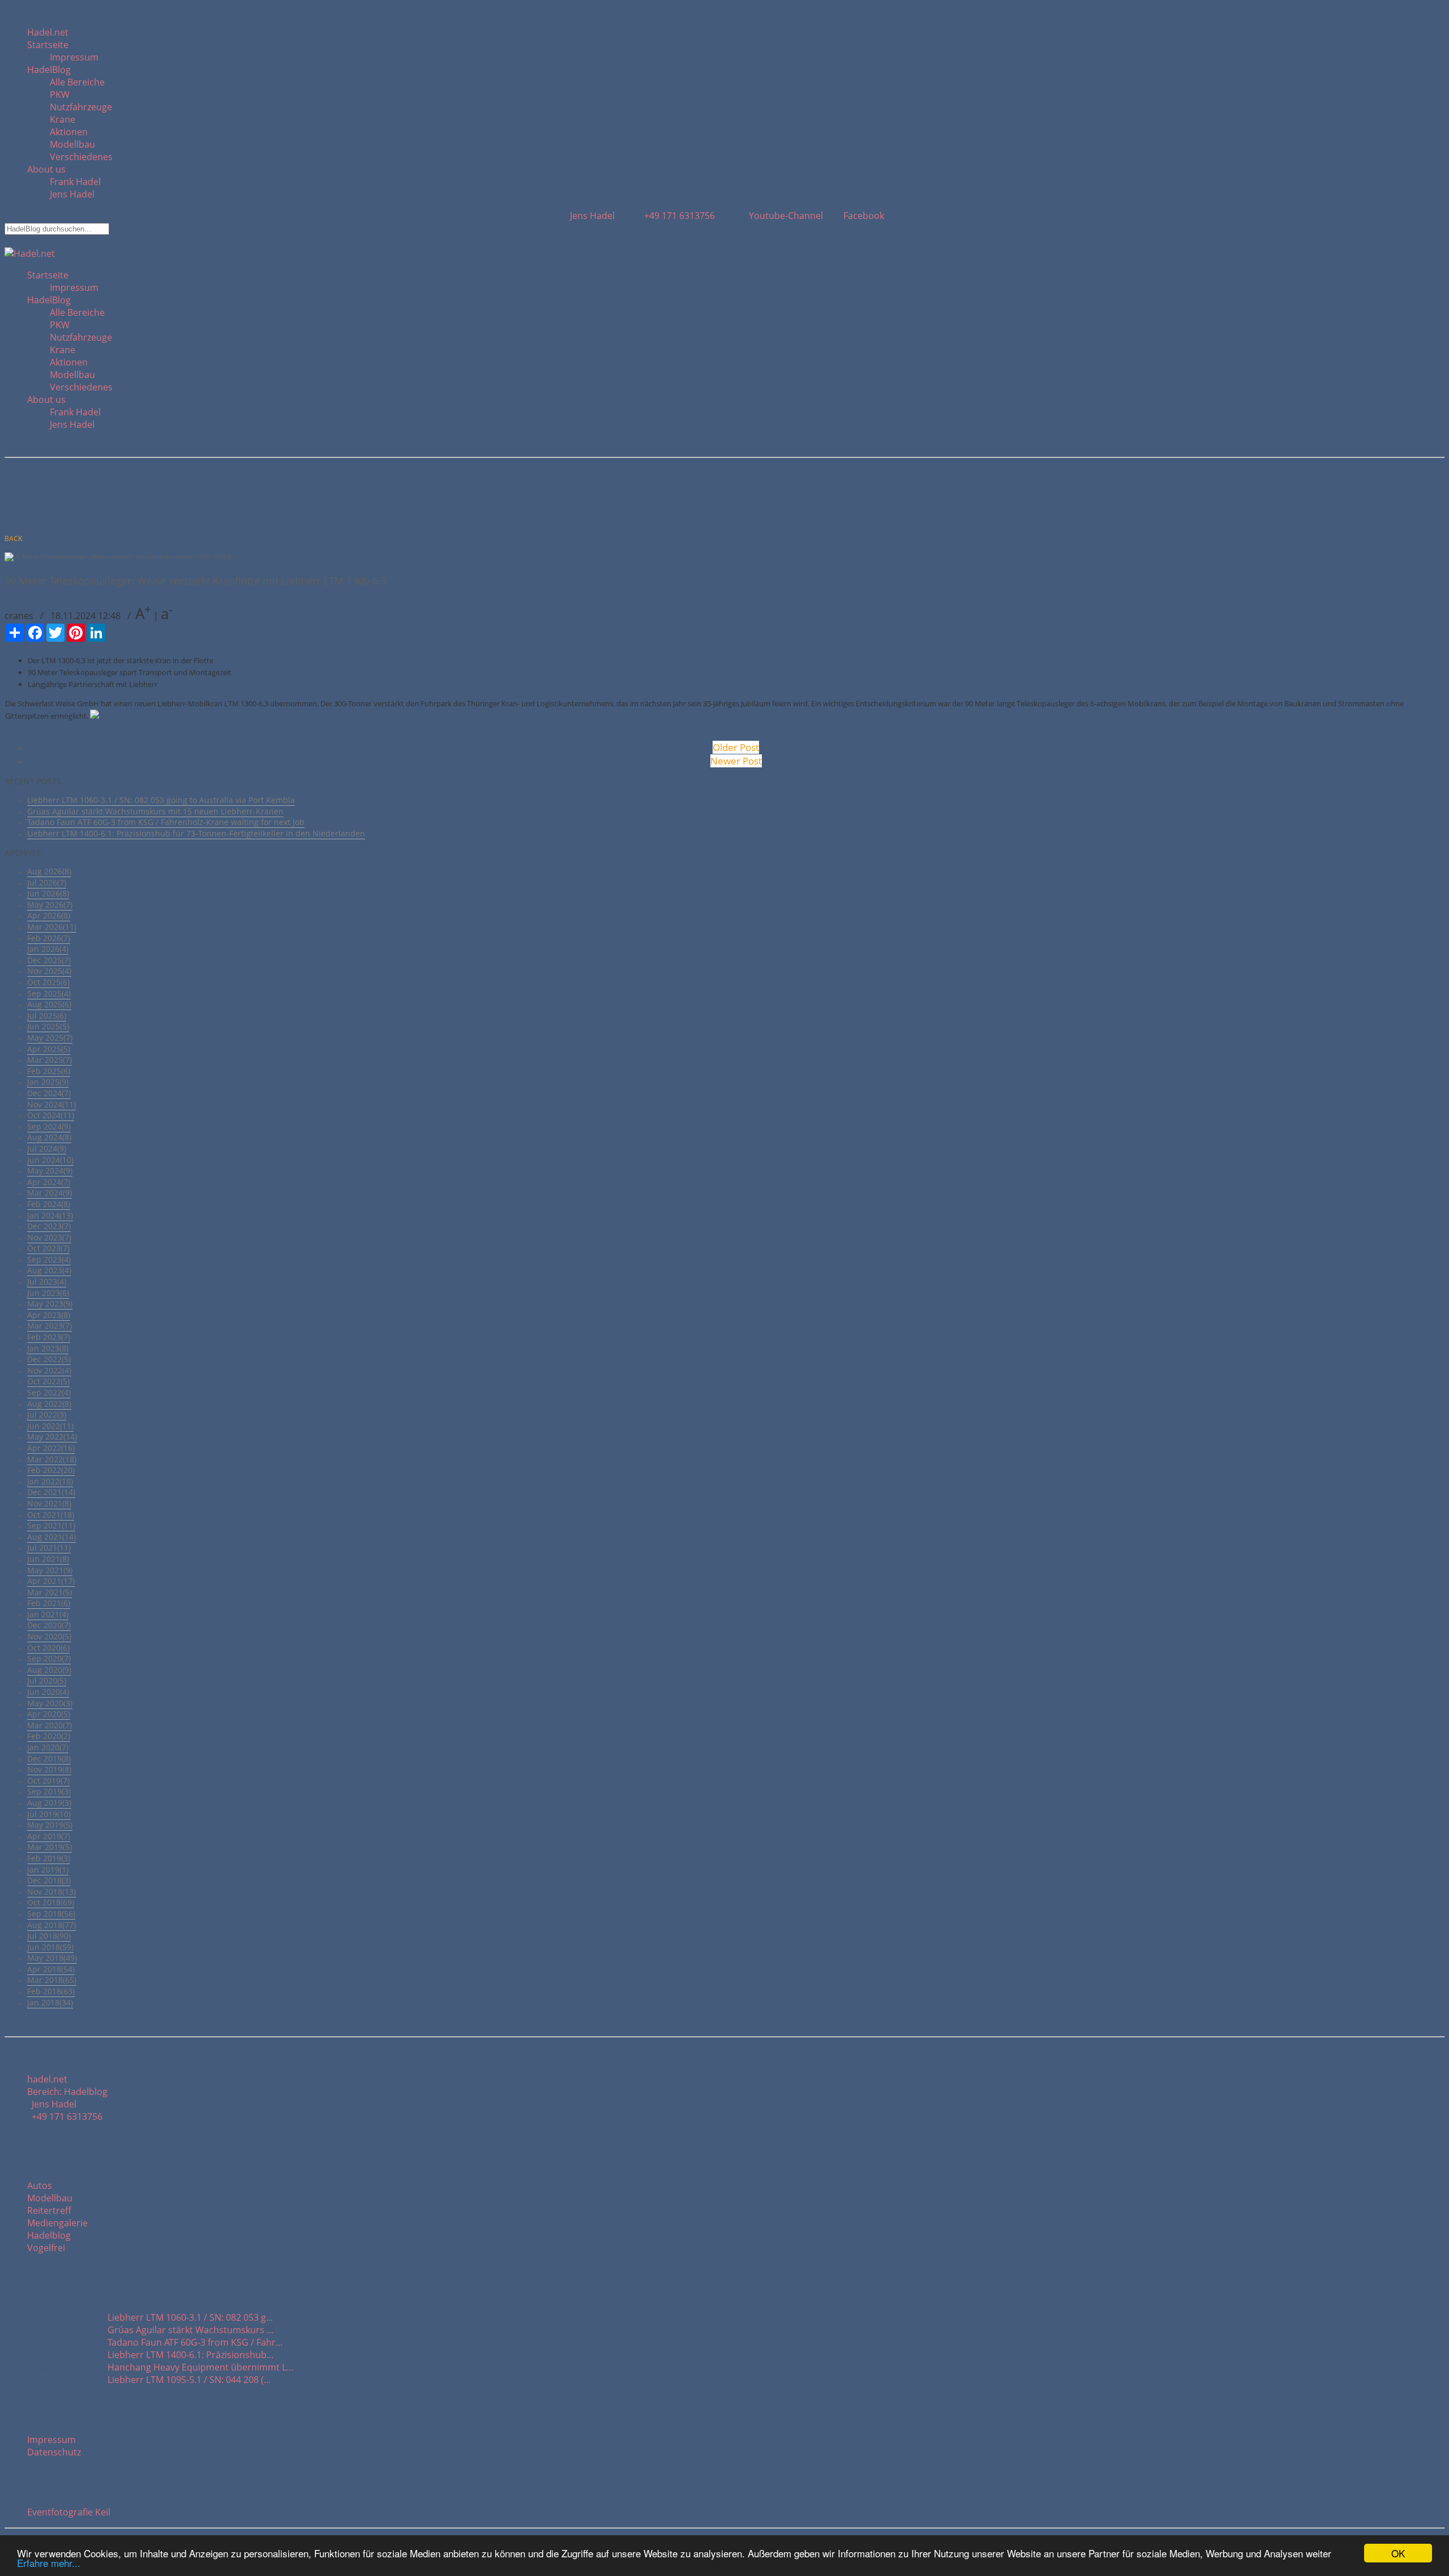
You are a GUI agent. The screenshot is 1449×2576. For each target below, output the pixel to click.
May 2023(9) (50, 1304)
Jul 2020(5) (47, 1680)
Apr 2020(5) (49, 1714)
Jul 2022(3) (47, 1414)
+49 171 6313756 (677, 216)
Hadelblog (49, 2235)
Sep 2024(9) (49, 1126)
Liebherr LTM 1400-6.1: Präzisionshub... (190, 2355)
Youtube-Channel (785, 216)
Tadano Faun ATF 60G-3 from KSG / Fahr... (195, 2342)
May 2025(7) (50, 1038)
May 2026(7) (50, 905)
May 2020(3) (50, 1703)
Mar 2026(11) (52, 927)
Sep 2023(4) (49, 1259)
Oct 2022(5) (48, 1381)
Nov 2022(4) (49, 1370)
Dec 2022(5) (49, 1359)
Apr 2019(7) (49, 1836)
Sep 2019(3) (49, 1791)
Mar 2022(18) (52, 1459)
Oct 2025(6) (48, 982)
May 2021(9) (50, 1570)
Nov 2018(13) (52, 1892)
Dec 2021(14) (51, 1492)
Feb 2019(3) (49, 1858)
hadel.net (47, 2079)
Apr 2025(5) (49, 1049)
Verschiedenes (81, 157)
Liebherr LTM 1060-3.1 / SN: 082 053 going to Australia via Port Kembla (161, 800)
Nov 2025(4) (49, 971)
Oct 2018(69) (51, 1902)
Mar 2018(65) (52, 1980)
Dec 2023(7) (49, 1226)
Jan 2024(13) (50, 1215)
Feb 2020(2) (49, 1736)
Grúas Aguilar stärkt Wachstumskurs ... (190, 2330)
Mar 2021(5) (50, 1592)
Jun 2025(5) (48, 1026)
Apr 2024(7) (49, 1182)
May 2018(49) (52, 1958)
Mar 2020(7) (50, 1725)
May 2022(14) (52, 1437)
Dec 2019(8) (49, 1759)
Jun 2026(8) (48, 893)
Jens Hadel (72, 194)
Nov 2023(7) (49, 1237)
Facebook (863, 216)
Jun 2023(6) (48, 1293)
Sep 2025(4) (49, 993)
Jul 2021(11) (49, 1547)
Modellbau (72, 144)
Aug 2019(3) (49, 1803)
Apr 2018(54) (51, 1969)
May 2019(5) (50, 1825)
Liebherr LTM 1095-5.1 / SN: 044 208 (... (189, 2380)
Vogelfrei (46, 2248)
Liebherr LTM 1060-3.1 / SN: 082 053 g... (190, 2317)
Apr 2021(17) (51, 1581)
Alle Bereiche (77, 82)
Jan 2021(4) (48, 1614)
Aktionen (69, 132)
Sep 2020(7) (49, 1658)
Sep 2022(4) (49, 1392)
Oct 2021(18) (51, 1515)
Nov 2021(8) (49, 1503)
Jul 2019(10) (49, 1814)
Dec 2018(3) (49, 1880)
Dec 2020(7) (49, 1625)
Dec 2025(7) (49, 960)
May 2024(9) (50, 1171)
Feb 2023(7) (49, 1337)
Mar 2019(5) (50, 1847)
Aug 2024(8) (49, 1137)
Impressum (74, 57)
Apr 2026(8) (49, 915)
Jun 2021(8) (48, 1559)
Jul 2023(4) (47, 1281)
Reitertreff (49, 2210)
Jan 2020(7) (48, 1747)
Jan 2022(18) (50, 1481)
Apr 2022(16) (51, 1448)
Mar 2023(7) (50, 1326)
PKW (60, 95)
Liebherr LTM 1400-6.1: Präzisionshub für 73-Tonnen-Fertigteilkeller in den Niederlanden (196, 833)
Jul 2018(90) (49, 1936)
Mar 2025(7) (50, 1060)
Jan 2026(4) (48, 949)
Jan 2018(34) (50, 2002)
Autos (40, 2186)
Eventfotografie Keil (69, 2512)
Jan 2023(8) (48, 1348)
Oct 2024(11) (51, 1115)
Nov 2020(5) (49, 1636)
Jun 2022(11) (50, 1426)
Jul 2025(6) (47, 1016)
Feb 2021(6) (49, 1603)
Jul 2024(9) (47, 1149)
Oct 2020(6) (48, 1648)
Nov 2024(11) (52, 1104)
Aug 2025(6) (49, 1004)
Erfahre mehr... (49, 2563)
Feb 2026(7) (49, 938)
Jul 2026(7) (47, 883)
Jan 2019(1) (48, 1869)
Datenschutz (54, 2452)
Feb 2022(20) (51, 1470)
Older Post (736, 747)
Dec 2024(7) (49, 1093)
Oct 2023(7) (48, 1248)
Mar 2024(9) (50, 1193)
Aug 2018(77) (52, 1925)
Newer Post (736, 761)
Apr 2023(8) (49, 1315)
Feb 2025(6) (49, 1071)
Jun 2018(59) (50, 1947)
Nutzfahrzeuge (81, 107)
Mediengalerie (57, 2223)
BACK (13, 538)
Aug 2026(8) (49, 871)
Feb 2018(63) (51, 1991)
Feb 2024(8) (49, 1204)
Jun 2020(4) (48, 1692)
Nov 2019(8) (49, 1769)
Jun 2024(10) (50, 1160)
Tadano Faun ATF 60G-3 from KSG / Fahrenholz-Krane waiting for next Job (166, 822)
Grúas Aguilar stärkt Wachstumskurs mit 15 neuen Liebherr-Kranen (155, 811)
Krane (63, 119)
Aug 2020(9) (49, 1670)
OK (1398, 2553)
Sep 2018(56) (51, 1914)
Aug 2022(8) (49, 1404)
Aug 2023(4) (49, 1270)
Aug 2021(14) (52, 1537)
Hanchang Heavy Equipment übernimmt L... (200, 2367)
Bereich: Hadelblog (67, 2092)
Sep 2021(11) (51, 1525)
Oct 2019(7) (48, 1781)
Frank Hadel (75, 182)
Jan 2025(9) (48, 1082)
